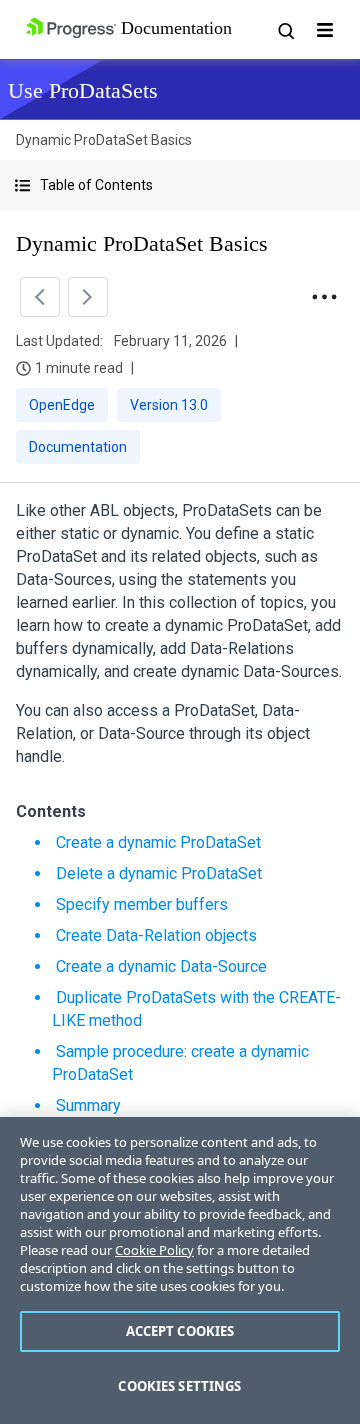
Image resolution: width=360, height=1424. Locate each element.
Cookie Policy (154, 1250)
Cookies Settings (179, 1386)
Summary (88, 1105)
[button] (180, 185)
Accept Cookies (180, 1331)
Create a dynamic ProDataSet (158, 842)
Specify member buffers (142, 904)
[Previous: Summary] (40, 297)
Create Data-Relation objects (156, 935)
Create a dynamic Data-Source (161, 966)
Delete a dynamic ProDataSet (159, 873)
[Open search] (285, 30)
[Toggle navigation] (325, 30)
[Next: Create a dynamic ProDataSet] (88, 297)
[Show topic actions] (324, 297)
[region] (180, 1270)
